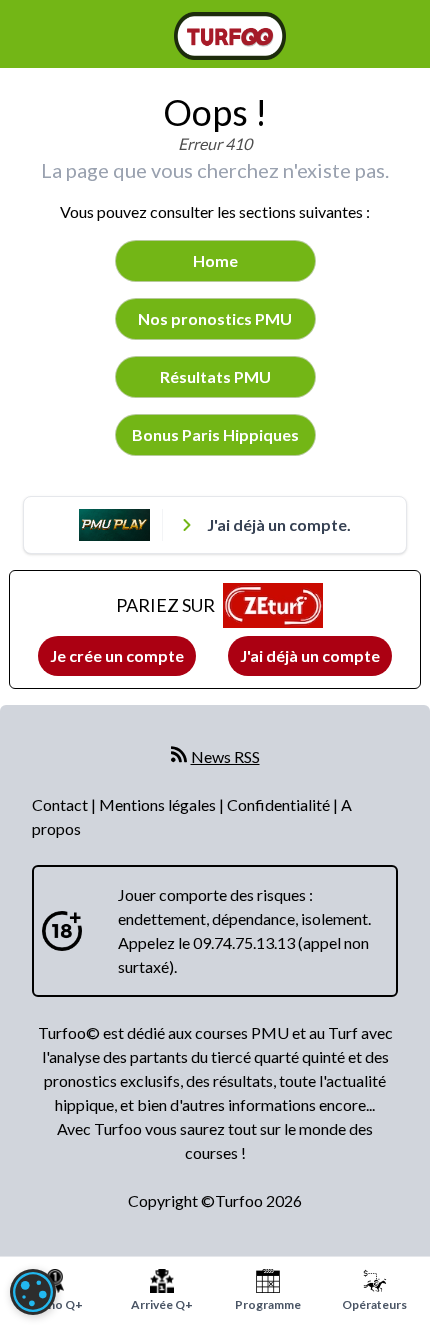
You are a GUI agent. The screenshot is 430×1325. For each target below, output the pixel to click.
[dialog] (33, 1292)
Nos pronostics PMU (215, 318)
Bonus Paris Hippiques (215, 434)
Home (215, 260)
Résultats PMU (215, 376)
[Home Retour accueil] (230, 36)
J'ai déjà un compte (310, 655)
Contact (61, 804)
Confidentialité (280, 804)
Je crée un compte (117, 655)
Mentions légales (159, 804)
